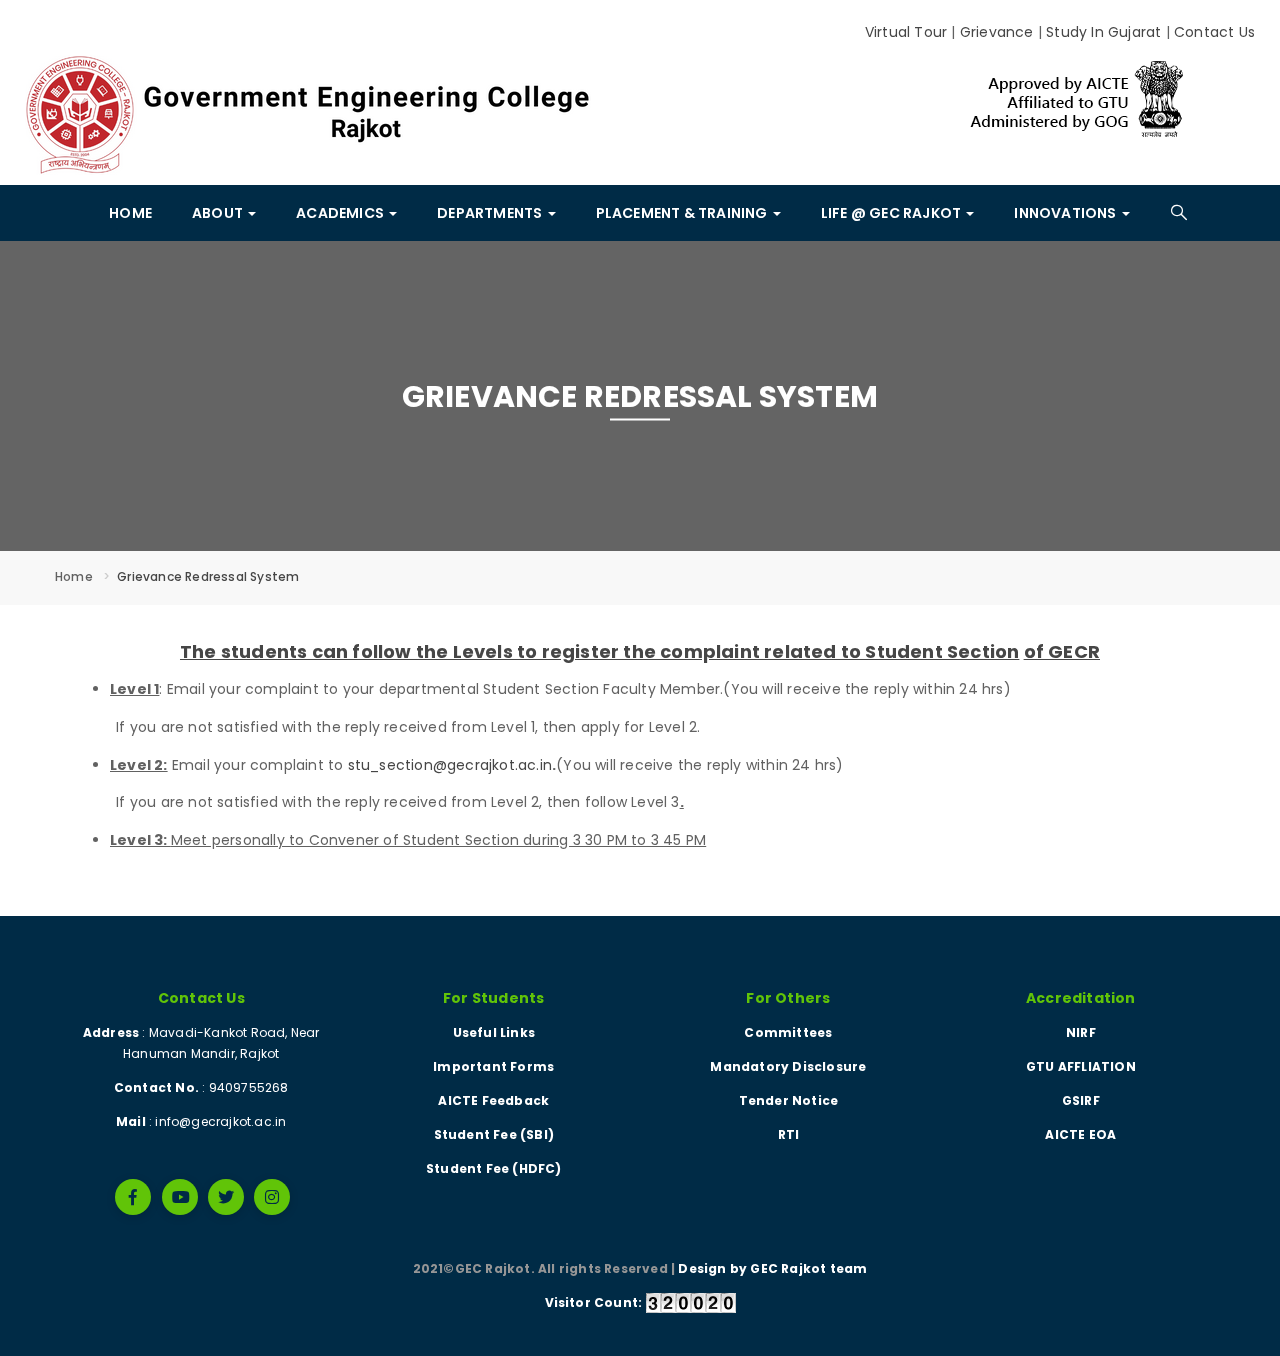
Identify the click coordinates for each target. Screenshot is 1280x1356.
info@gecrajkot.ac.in (220, 1121)
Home (130, 213)
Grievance (997, 32)
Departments (491, 213)
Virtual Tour (906, 32)
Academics (341, 213)
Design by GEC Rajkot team (772, 1268)
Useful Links (494, 1032)
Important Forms (493, 1066)
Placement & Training (683, 213)
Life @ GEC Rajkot (893, 213)
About (219, 213)
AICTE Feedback (493, 1100)
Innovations (1066, 213)
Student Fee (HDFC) (494, 1168)
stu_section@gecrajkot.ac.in (450, 765)
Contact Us (1214, 32)
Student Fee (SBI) (494, 1134)
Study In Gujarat (1103, 32)
